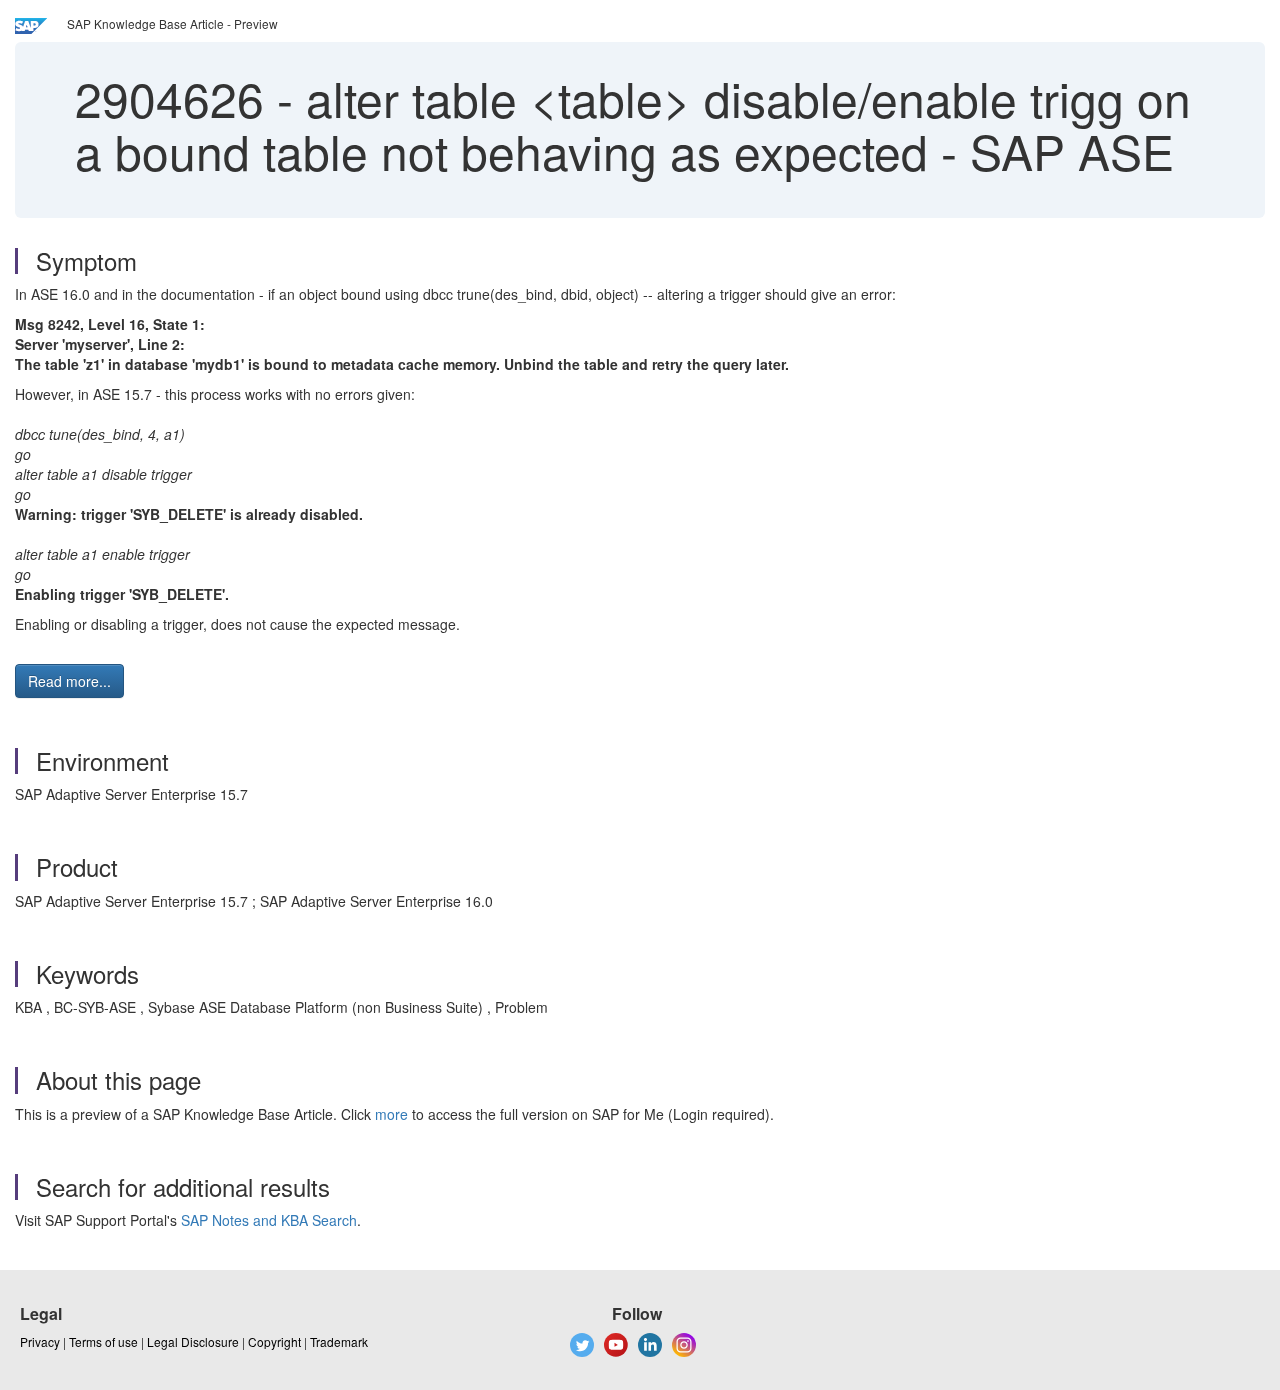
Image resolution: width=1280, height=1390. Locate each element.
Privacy (40, 1341)
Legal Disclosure (193, 1341)
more (391, 1114)
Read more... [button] (69, 681)
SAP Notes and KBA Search (269, 1220)
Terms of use (103, 1341)
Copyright (274, 1341)
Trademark (339, 1341)
